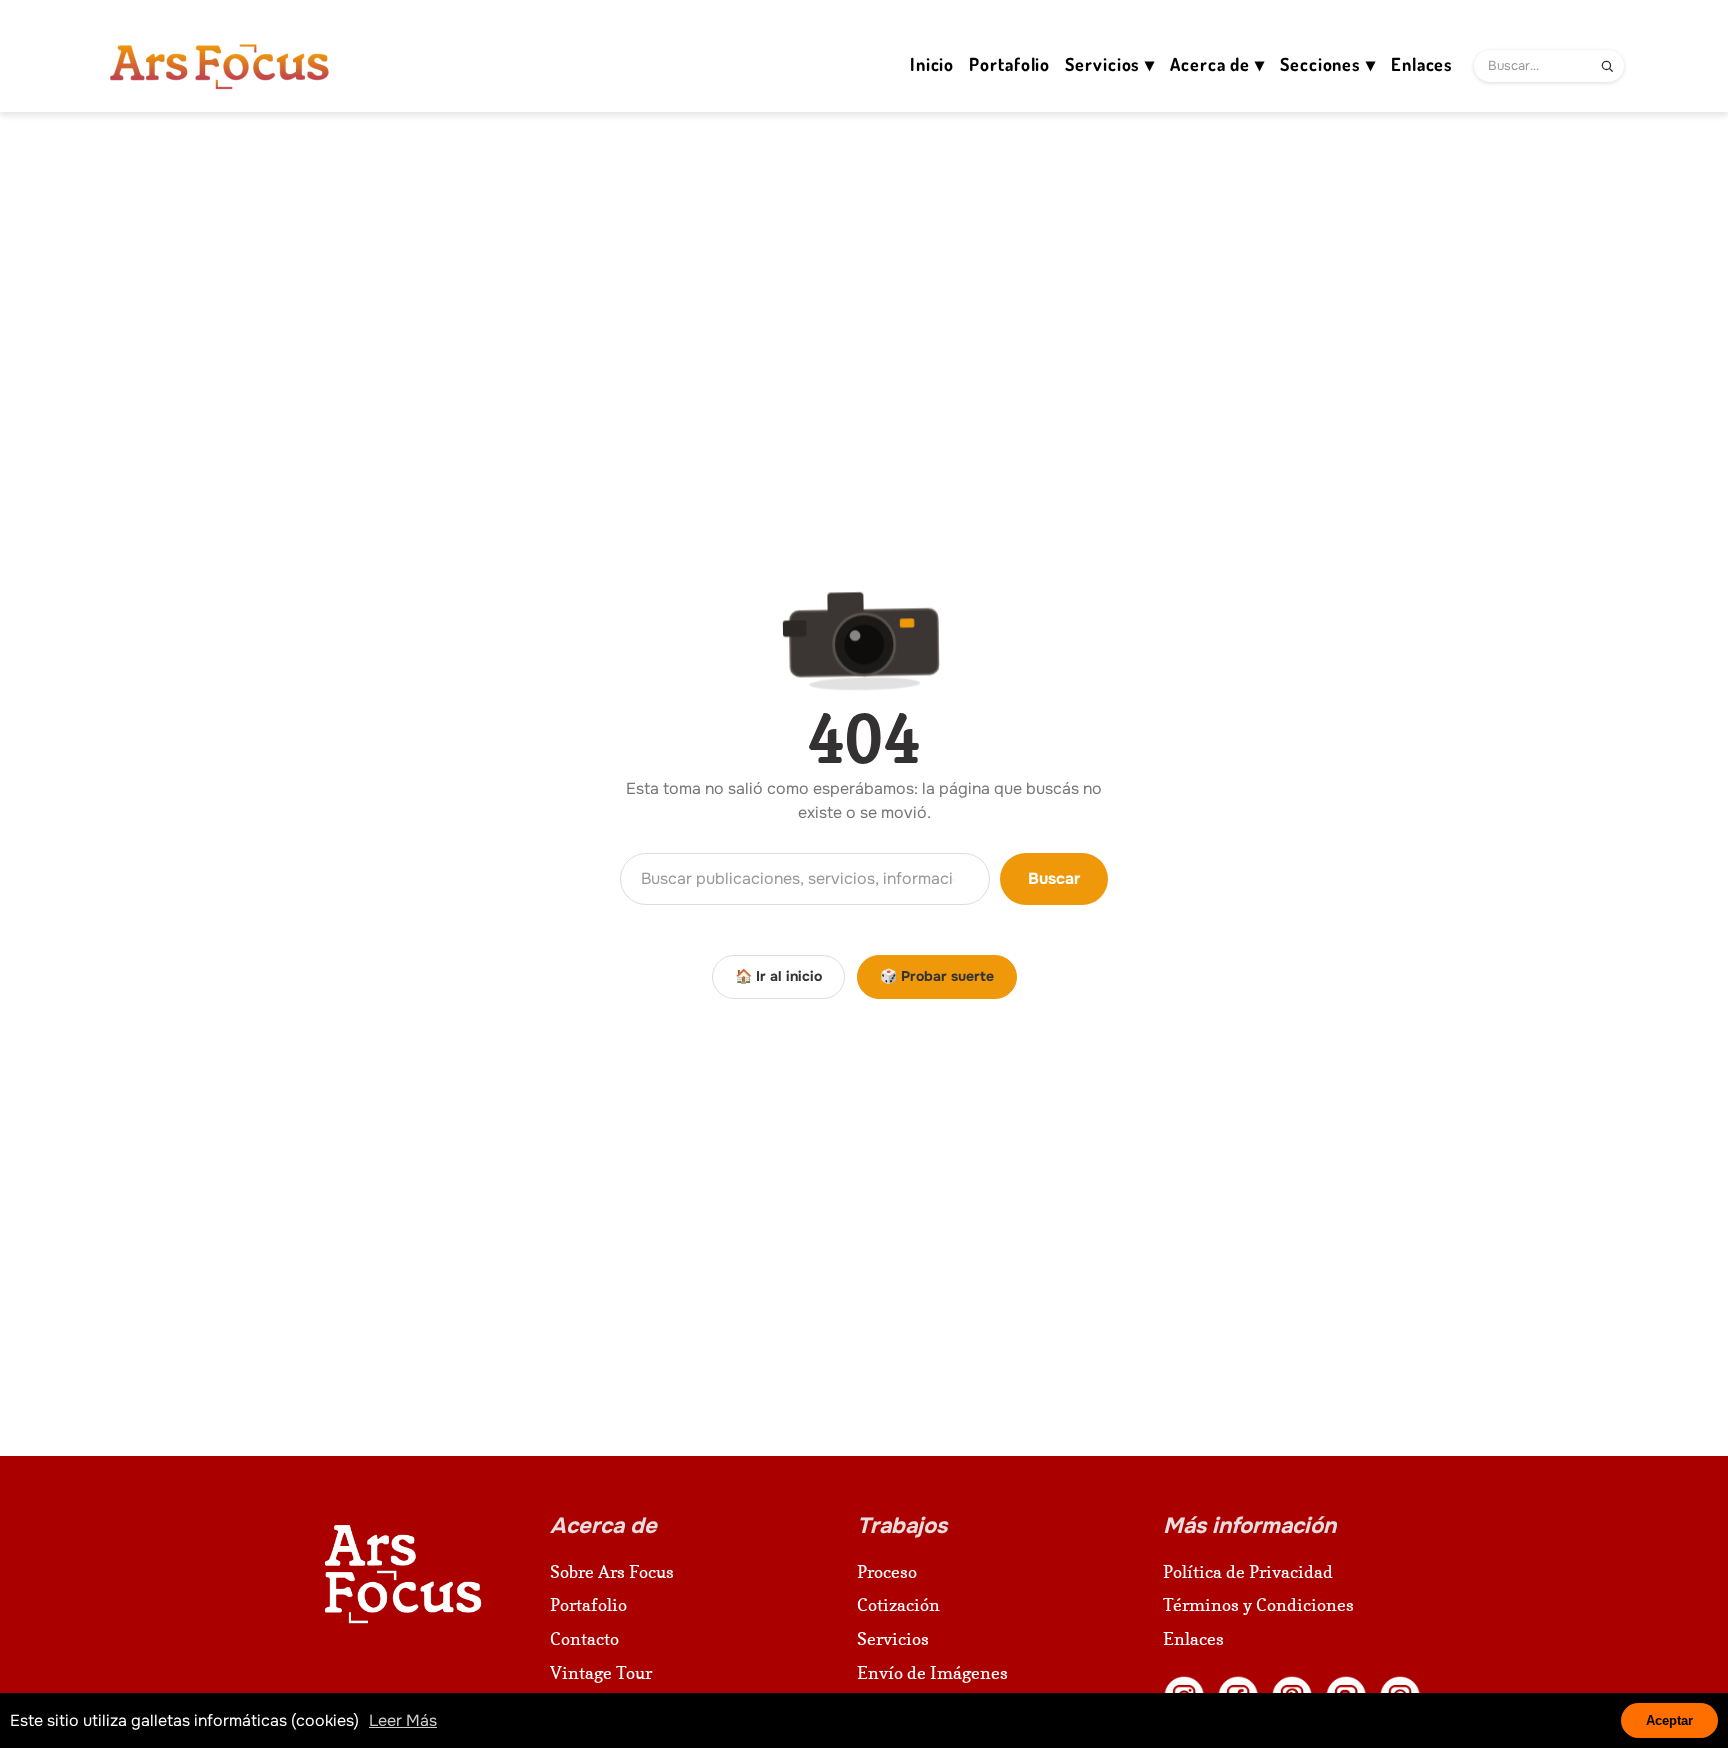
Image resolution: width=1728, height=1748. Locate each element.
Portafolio (588, 1604)
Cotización (898, 1604)
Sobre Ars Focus (612, 1571)
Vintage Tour (601, 1672)
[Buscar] (1607, 66)
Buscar (1054, 878)
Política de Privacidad (1248, 1571)
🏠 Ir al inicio (778, 976)
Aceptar (1669, 1720)
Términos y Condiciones (1258, 1604)
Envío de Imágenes (932, 1672)
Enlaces (1193, 1638)
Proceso (887, 1571)
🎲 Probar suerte (937, 976)
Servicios (893, 1638)
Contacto (584, 1638)
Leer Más (403, 1720)
